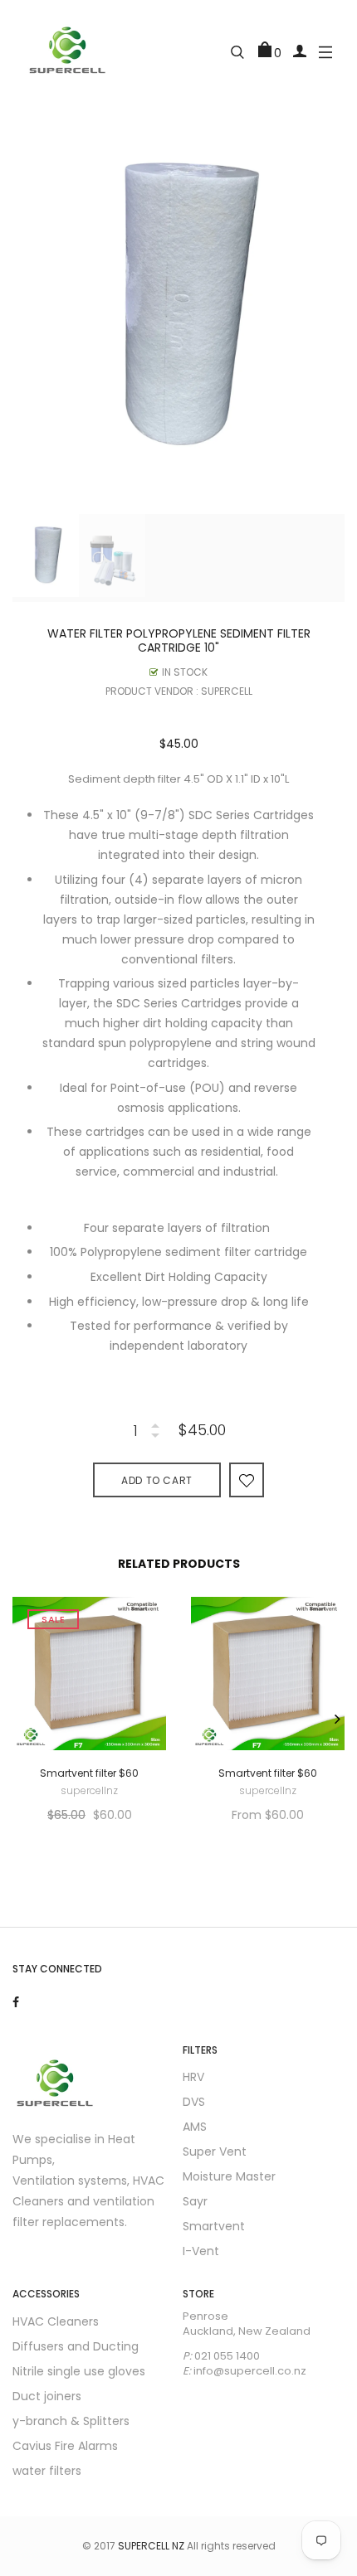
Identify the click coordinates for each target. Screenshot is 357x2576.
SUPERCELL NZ (151, 2546)
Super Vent (215, 2152)
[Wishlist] (247, 1480)
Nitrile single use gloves (79, 2371)
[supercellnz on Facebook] (16, 2002)
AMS (195, 2127)
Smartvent (214, 2226)
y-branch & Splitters (71, 2421)
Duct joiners (47, 2396)
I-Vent (201, 2251)
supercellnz (89, 1791)
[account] (300, 50)
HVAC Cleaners (56, 2321)
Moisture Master (229, 2176)
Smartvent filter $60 (89, 1773)
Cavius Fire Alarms (65, 2446)
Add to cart (157, 1480)
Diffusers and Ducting (76, 2346)
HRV (193, 2077)
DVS (194, 2102)
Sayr (195, 2201)
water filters (47, 2471)
